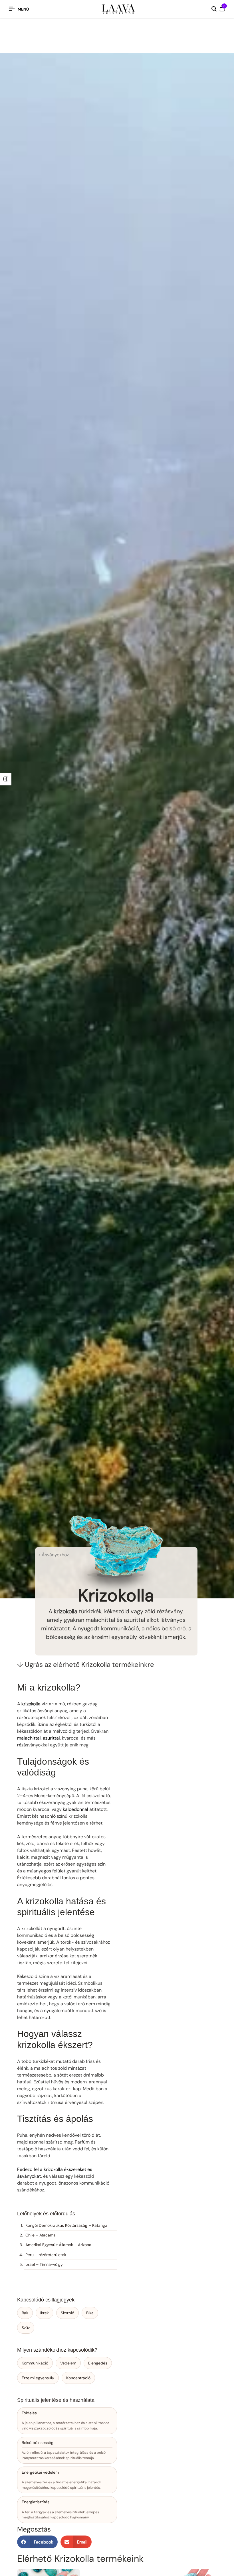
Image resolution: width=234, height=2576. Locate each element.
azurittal (51, 1738)
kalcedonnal (75, 1809)
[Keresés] (214, 9)
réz (20, 1745)
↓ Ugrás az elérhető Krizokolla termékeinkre (86, 1664)
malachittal (29, 1738)
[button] (37, 2542)
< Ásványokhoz (53, 1555)
